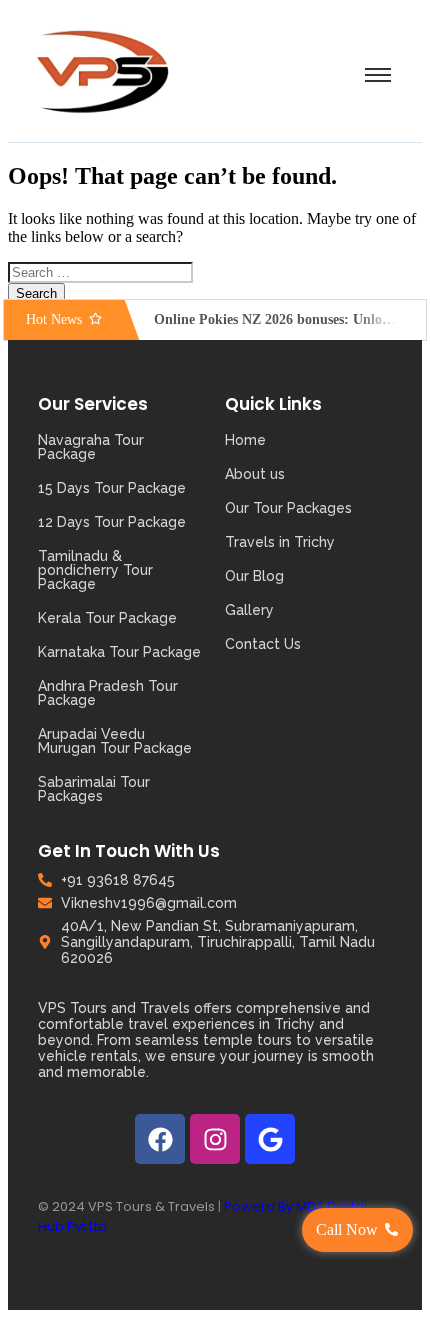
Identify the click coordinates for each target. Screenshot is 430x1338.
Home (245, 440)
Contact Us (263, 644)
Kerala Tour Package (107, 618)
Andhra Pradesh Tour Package (108, 693)
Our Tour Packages (288, 508)
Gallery (249, 610)
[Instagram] (215, 1139)
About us (255, 474)
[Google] (270, 1139)
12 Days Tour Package (112, 522)
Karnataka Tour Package (119, 652)
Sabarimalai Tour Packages (94, 789)
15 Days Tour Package (112, 488)
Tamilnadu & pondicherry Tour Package (95, 570)
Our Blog (254, 576)
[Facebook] (160, 1139)
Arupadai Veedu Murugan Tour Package (115, 741)
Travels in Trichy (280, 542)
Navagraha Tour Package (91, 447)
